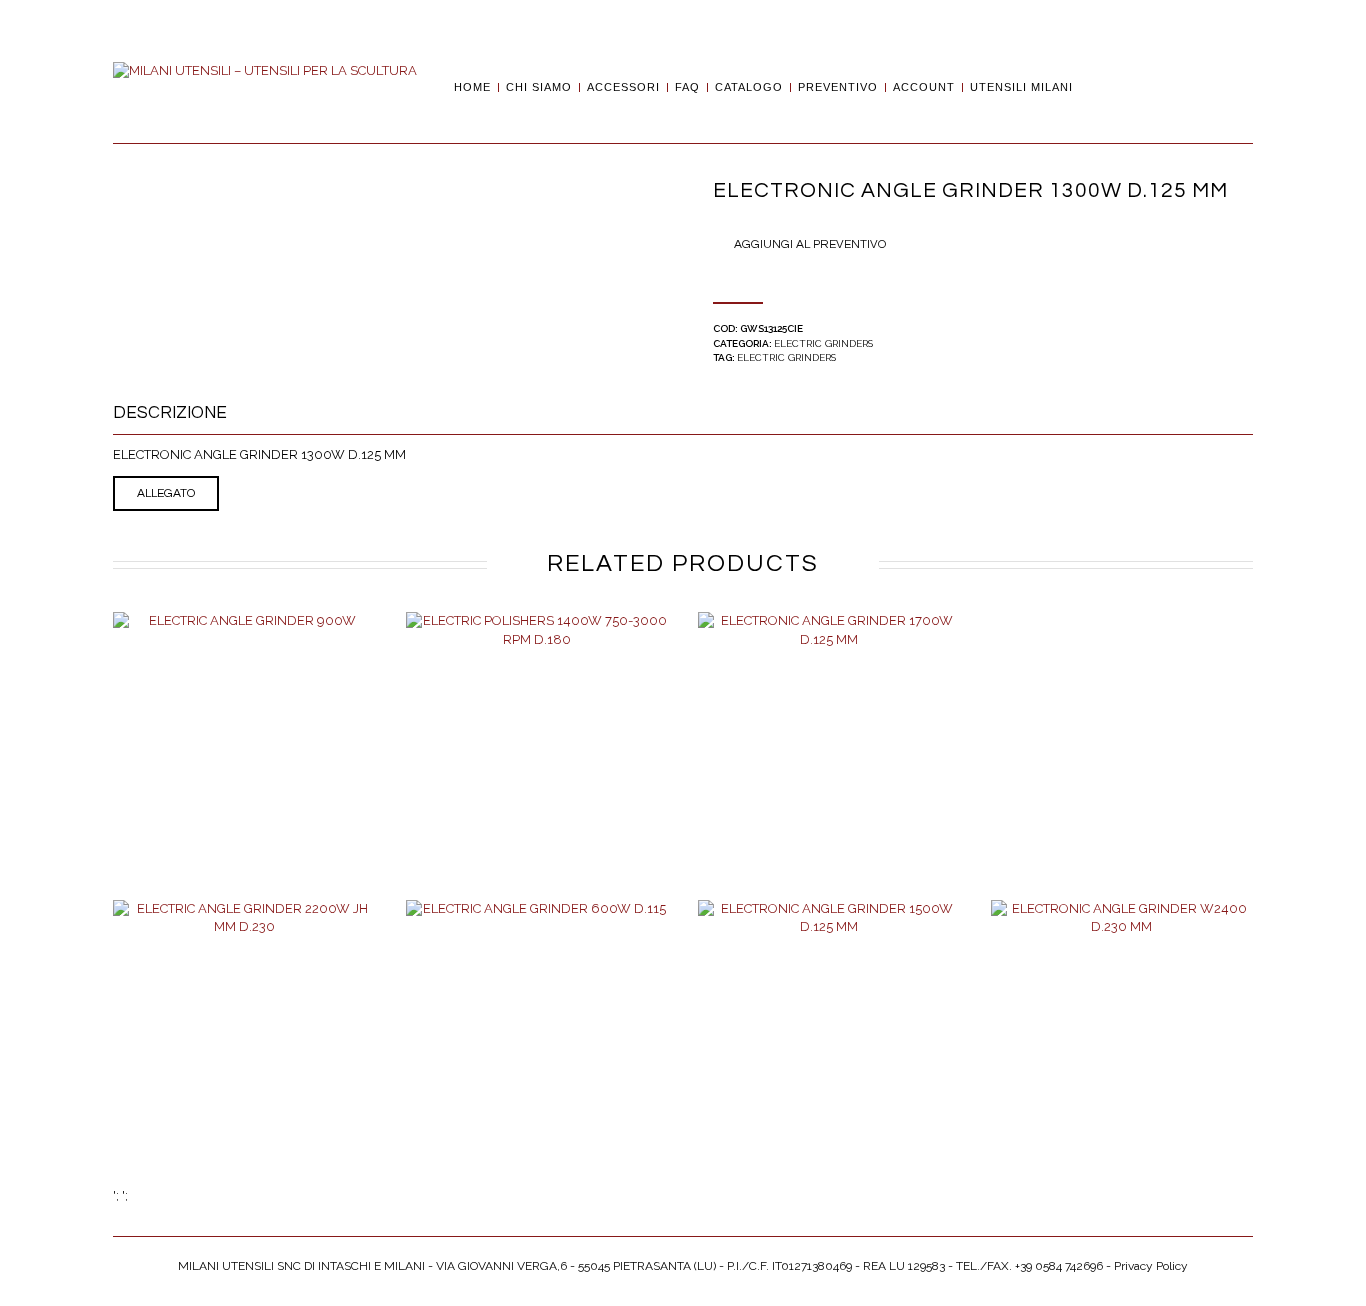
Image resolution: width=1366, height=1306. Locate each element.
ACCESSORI (623, 87)
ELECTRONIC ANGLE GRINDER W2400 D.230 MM (1121, 1052)
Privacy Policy (1151, 1266)
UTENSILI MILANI (1021, 87)
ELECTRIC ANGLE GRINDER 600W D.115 (537, 1052)
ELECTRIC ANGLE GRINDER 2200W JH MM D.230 (244, 1052)
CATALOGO (749, 87)
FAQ (687, 87)
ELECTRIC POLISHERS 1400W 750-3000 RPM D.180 (536, 764)
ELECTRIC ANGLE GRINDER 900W (244, 757)
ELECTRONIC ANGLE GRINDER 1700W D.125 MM (829, 764)
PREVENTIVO (838, 87)
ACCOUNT (924, 87)
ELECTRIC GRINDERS (823, 343)
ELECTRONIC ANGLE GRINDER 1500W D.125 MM (829, 1052)
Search (1095, 87)
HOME (472, 87)
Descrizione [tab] (170, 413)
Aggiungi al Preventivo (810, 244)
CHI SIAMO (539, 87)
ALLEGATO (166, 493)
